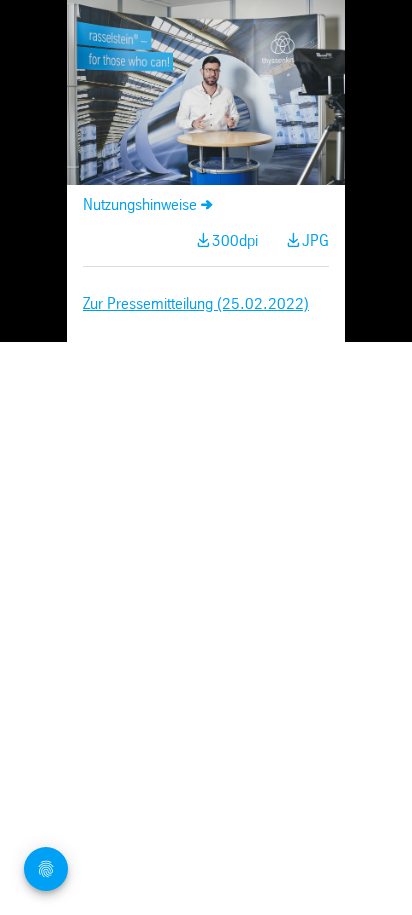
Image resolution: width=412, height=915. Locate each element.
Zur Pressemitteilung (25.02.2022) (196, 304)
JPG (315, 241)
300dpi (235, 241)
